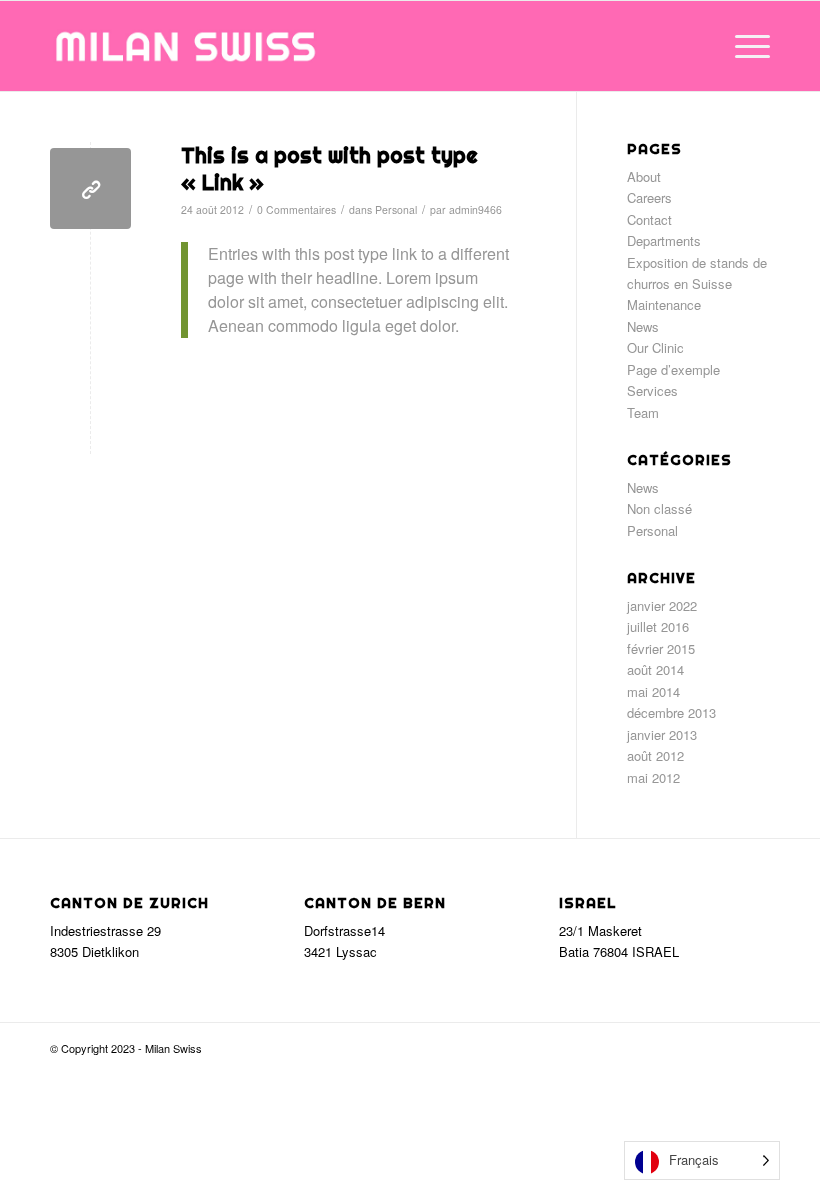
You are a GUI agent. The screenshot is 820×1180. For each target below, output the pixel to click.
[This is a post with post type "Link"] (90, 188)
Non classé (659, 508)
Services (652, 390)
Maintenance (664, 304)
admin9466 (475, 209)
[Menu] (742, 46)
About (644, 176)
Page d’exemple (673, 369)
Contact (649, 219)
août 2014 (655, 669)
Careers (649, 197)
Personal (396, 209)
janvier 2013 (662, 734)
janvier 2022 (662, 605)
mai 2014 (653, 691)
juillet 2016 (658, 626)
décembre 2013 (671, 712)
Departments (664, 240)
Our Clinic (655, 347)
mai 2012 (653, 777)
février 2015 (661, 648)
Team (643, 412)
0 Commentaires (296, 209)
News (643, 326)
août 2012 (655, 755)
